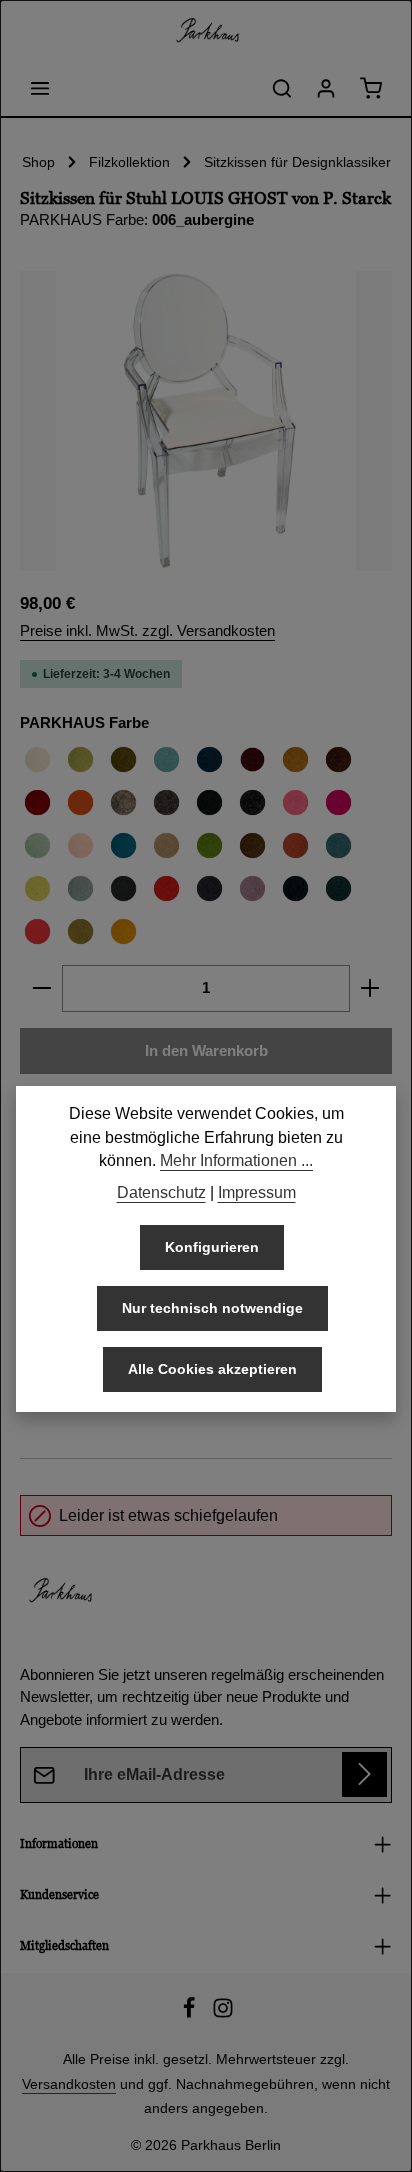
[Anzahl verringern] (41, 988)
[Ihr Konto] (326, 88)
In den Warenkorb (206, 1051)
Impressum (257, 1192)
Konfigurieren (212, 1247)
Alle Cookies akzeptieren (212, 1369)
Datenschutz (161, 1192)
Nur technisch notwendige (212, 1308)
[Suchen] (282, 88)
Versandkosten (69, 2084)
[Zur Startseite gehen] (206, 30)
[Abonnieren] (364, 1774)
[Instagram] (223, 2014)
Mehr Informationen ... (236, 1160)
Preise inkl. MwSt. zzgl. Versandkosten (147, 631)
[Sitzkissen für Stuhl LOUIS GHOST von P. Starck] (206, 421)
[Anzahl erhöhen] (370, 988)
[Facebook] (191, 2014)
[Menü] (40, 88)
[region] (206, 421)
